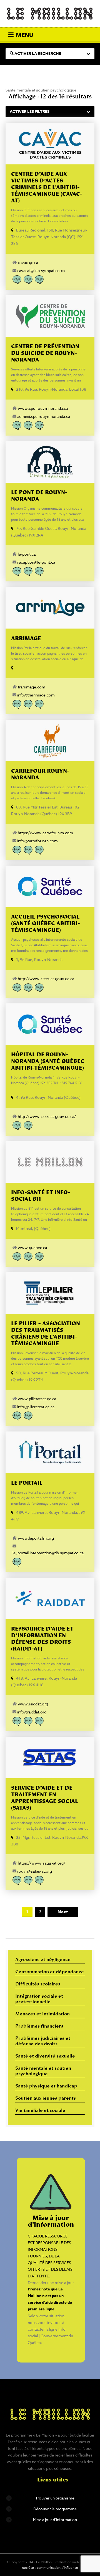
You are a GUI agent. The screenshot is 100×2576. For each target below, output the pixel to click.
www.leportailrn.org (36, 1538)
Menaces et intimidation (42, 2014)
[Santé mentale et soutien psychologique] (28, 426)
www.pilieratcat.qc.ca (37, 1399)
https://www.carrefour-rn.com (45, 833)
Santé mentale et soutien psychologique (43, 2071)
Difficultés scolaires (38, 1984)
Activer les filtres (30, 112)
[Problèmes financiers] (28, 704)
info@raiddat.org (32, 1712)
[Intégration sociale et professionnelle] (28, 571)
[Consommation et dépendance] (17, 426)
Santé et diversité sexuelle (45, 2056)
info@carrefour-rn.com (37, 841)
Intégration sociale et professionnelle (39, 1999)
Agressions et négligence (43, 1960)
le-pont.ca (27, 554)
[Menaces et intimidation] (28, 280)
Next (63, 1912)
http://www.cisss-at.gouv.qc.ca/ (47, 1116)
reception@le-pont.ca (36, 562)
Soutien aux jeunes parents (46, 2099)
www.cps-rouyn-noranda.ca (43, 408)
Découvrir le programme (55, 2509)
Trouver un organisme (55, 2498)
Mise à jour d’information (55, 2520)
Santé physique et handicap (46, 2086)
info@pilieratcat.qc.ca (36, 1407)
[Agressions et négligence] (17, 280)
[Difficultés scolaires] (17, 850)
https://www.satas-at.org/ (42, 1863)
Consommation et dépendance (50, 1972)
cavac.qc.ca (28, 262)
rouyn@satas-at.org (35, 1871)
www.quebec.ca (32, 1248)
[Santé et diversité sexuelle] (39, 704)
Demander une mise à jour (51, 2283)
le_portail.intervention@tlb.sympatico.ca (48, 1553)
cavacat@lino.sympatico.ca (41, 270)
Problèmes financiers (39, 2026)
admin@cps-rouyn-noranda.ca (44, 416)
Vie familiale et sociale (40, 2111)
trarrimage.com (32, 687)
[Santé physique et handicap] (39, 1257)
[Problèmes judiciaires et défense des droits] (39, 280)
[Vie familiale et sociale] (39, 426)
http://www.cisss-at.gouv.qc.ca (46, 979)
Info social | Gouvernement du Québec (50, 2336)
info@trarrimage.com (36, 695)
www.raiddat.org (33, 1704)
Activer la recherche (37, 54)
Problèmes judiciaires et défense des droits (43, 2041)
